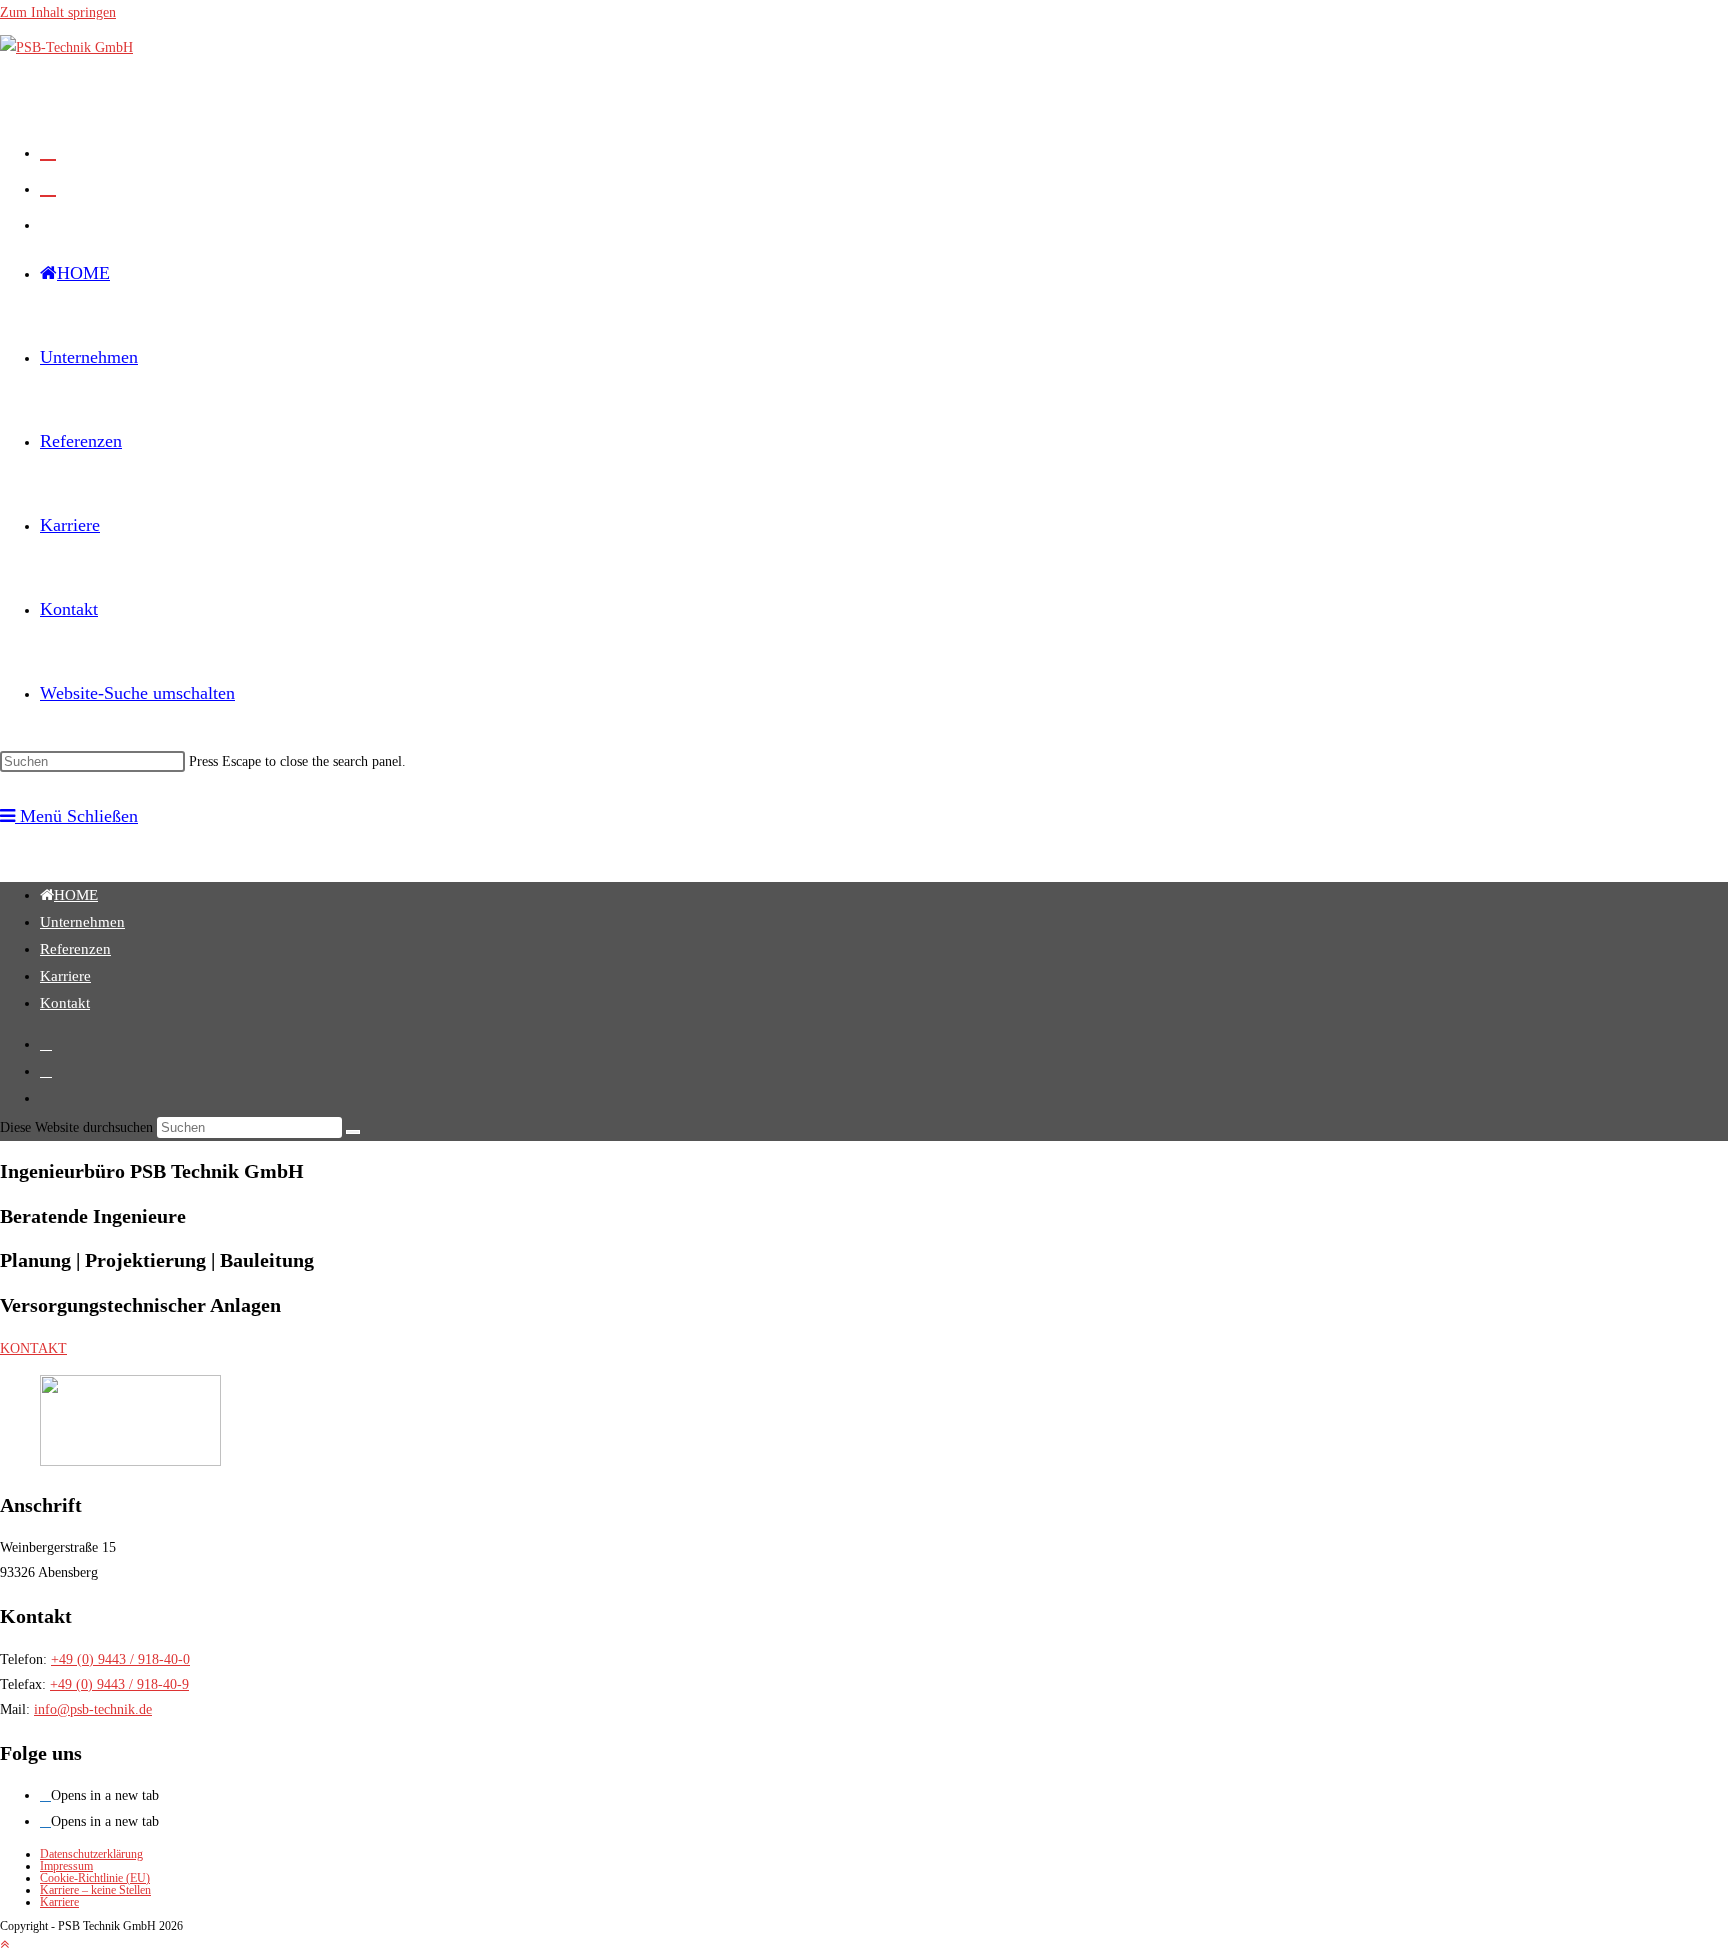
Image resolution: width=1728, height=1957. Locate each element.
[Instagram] (45, 1821)
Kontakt (65, 1003)
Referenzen (75, 949)
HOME (76, 895)
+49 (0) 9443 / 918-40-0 (120, 1659)
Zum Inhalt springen (58, 12)
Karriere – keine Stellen (95, 1890)
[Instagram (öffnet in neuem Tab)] (48, 187)
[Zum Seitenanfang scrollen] (4, 1944)
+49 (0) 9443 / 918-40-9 (119, 1684)
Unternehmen (82, 922)
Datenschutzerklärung (91, 1854)
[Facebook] (45, 1795)
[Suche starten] (353, 1132)
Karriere (65, 976)
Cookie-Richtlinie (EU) (95, 1878)
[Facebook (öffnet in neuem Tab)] (48, 151)
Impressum (66, 1866)
